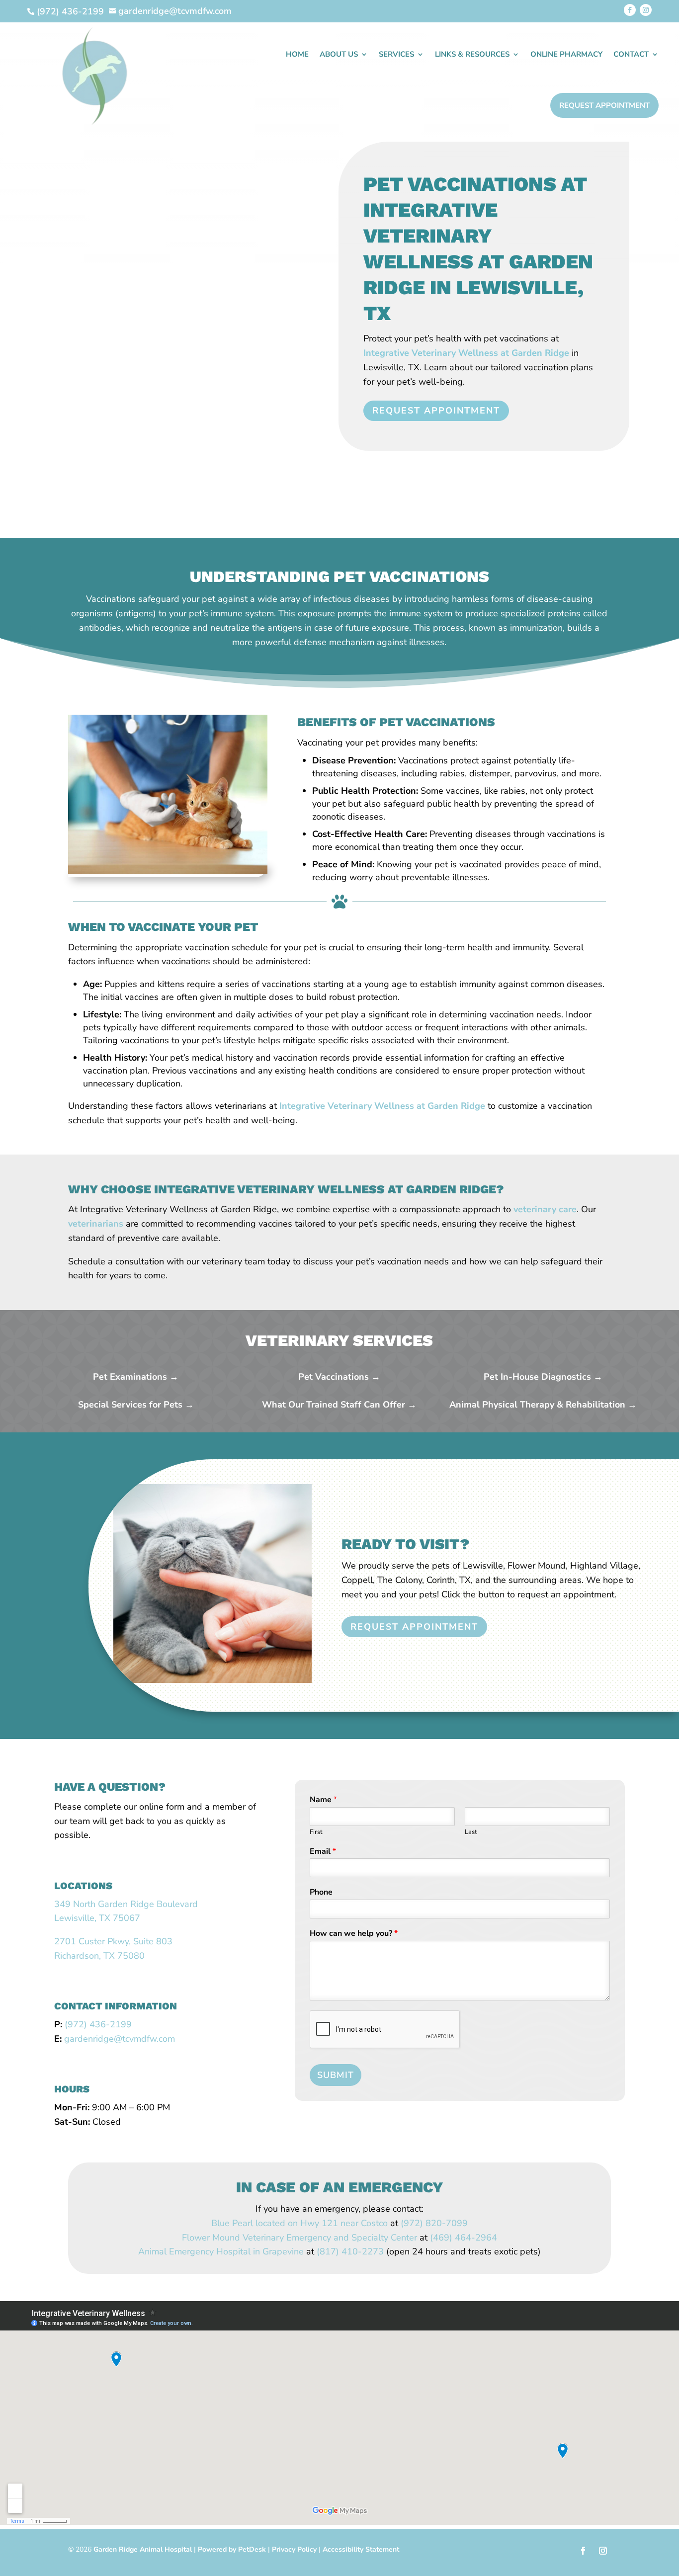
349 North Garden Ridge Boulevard (126, 1904)
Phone (321, 1892)
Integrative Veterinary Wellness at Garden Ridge (466, 353)
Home (297, 54)
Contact (631, 54)
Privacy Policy (294, 2549)
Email (323, 1852)
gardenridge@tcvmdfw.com (120, 2039)
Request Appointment (604, 105)
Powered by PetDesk (232, 2549)
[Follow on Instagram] (646, 10)
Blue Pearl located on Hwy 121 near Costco (299, 2223)
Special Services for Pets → (136, 1405)
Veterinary (263, 2238)
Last (471, 1832)
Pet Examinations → (136, 1377)
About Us (339, 54)
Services (396, 54)
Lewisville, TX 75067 (97, 1918)
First (316, 1832)
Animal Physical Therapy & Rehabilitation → (543, 1405)
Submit (336, 2075)
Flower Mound (211, 2238)
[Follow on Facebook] (630, 10)
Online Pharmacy (566, 54)
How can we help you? (354, 1934)
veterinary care (545, 1209)
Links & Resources (472, 54)
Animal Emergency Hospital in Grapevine (221, 2251)
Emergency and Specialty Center (350, 2238)
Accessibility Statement (361, 2549)
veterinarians (96, 1224)
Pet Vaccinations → (339, 1377)
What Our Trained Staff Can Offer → (339, 1405)
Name (323, 1800)
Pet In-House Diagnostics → (543, 1377)
